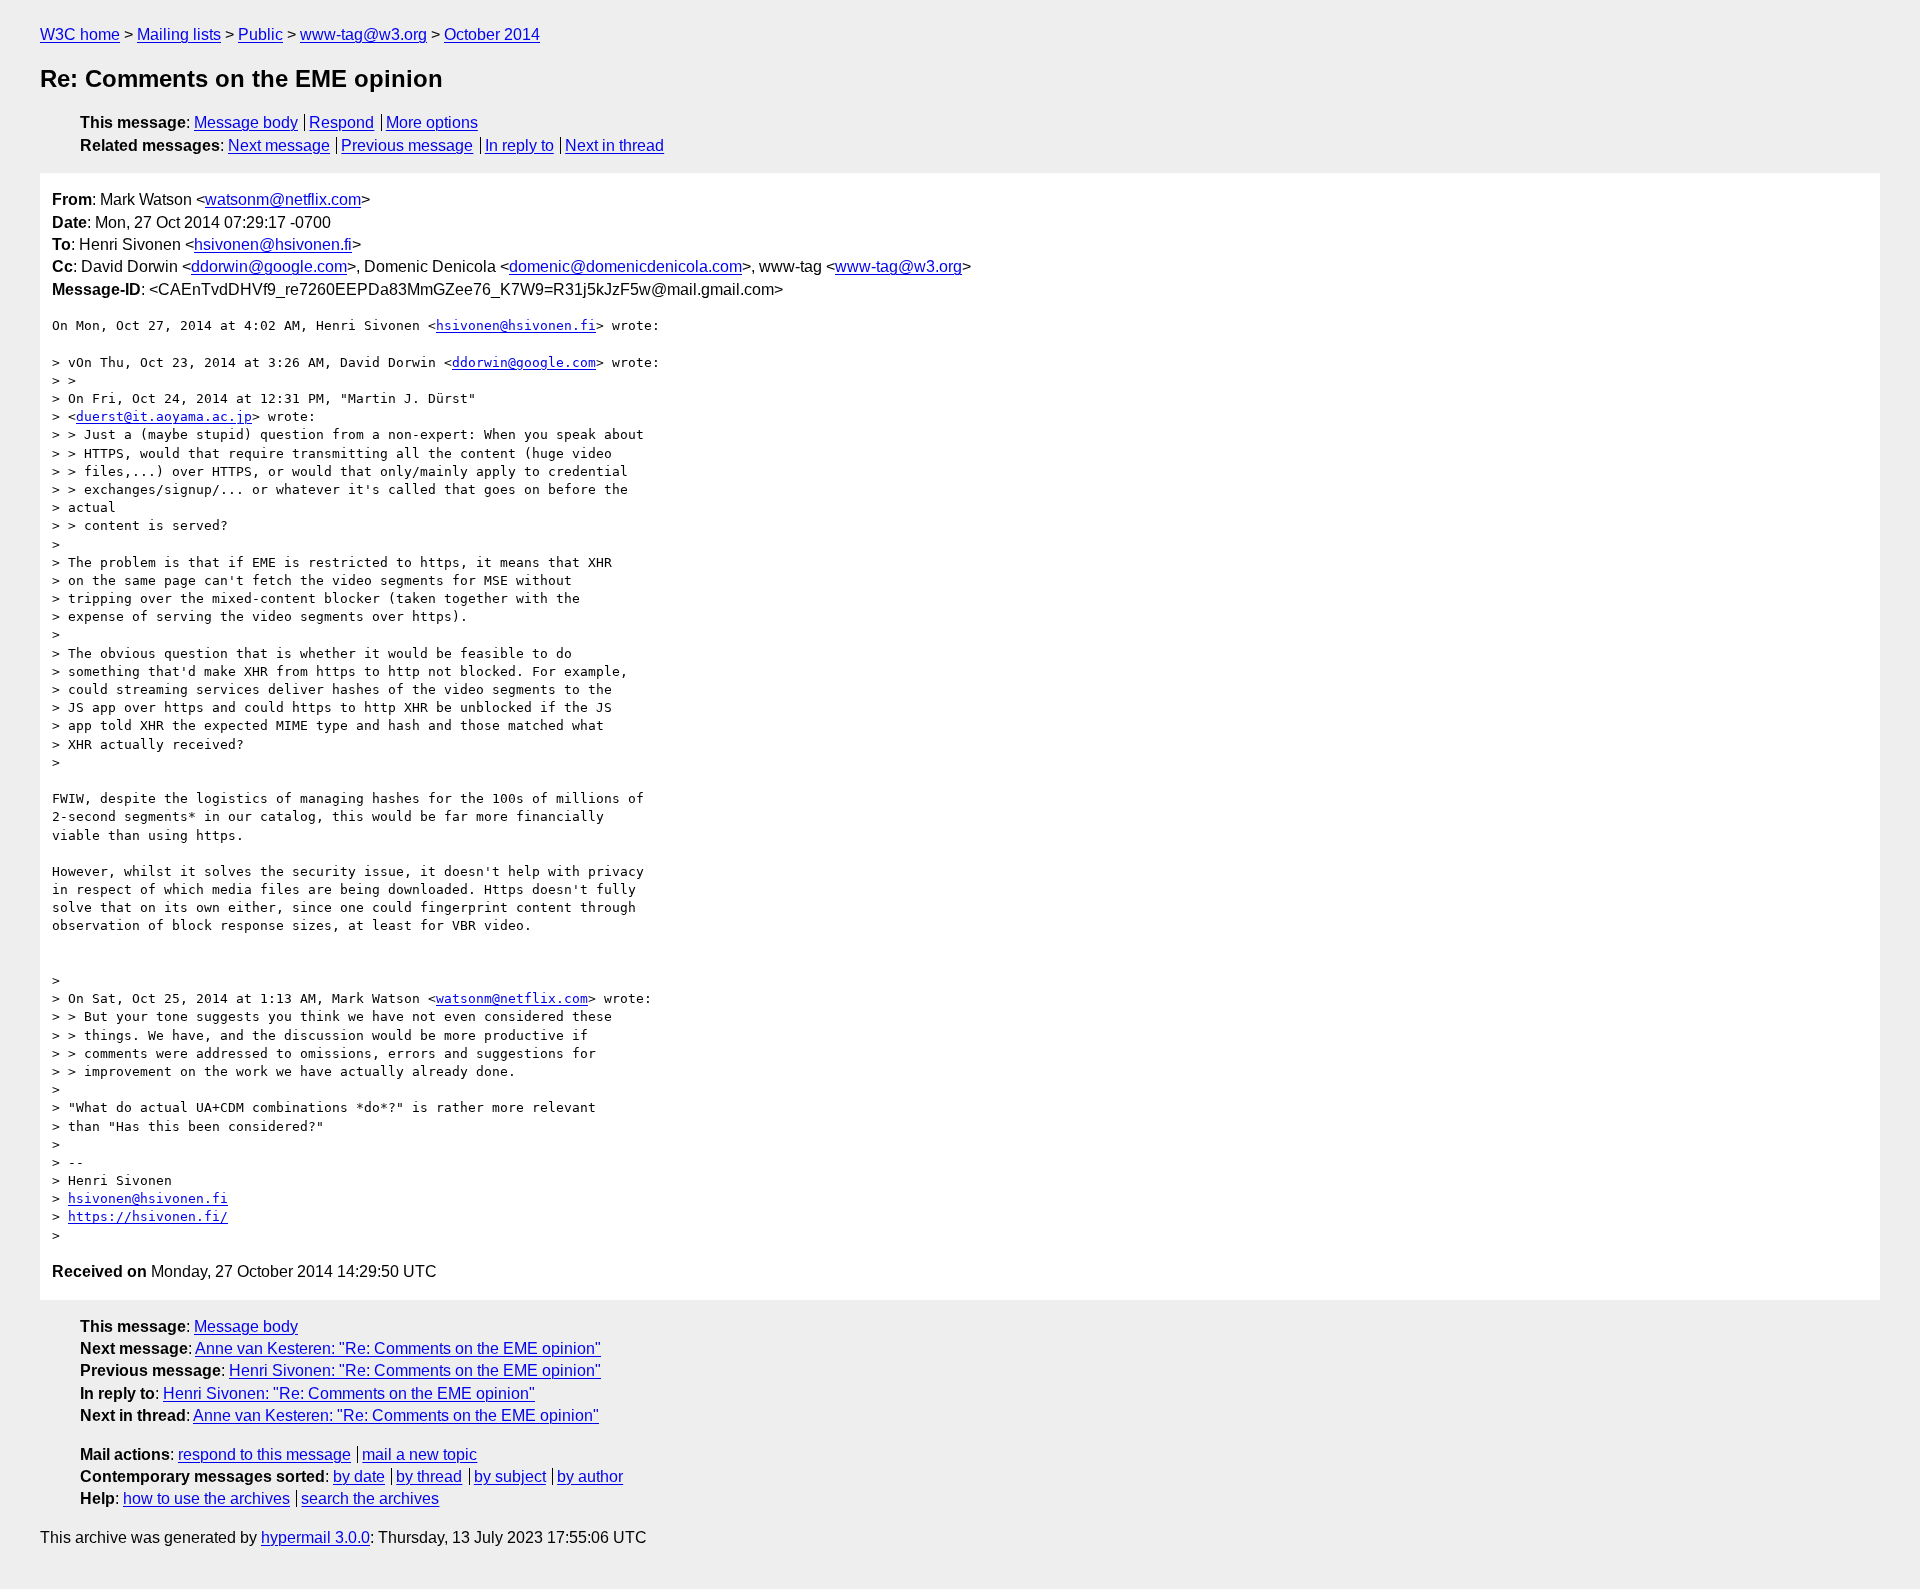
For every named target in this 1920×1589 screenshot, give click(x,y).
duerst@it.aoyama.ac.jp (164, 416)
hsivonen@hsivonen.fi (273, 244)
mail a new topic (419, 1454)
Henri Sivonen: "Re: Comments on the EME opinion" (415, 1370)
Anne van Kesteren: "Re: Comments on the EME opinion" (398, 1348)
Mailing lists (179, 34)
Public (260, 34)
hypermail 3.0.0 (315, 1537)
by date (359, 1476)
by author (590, 1476)
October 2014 (492, 34)
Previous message (407, 145)
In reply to (519, 145)
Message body (246, 122)
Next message (279, 145)
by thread (429, 1476)
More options (432, 122)
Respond (341, 122)
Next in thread (614, 145)
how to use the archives (206, 1498)
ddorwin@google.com (269, 266)
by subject (510, 1476)
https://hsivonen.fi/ (148, 1216)
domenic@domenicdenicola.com (625, 266)
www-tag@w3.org (363, 34)
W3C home (80, 34)
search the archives (370, 1498)
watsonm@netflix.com (283, 199)
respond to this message (264, 1454)
